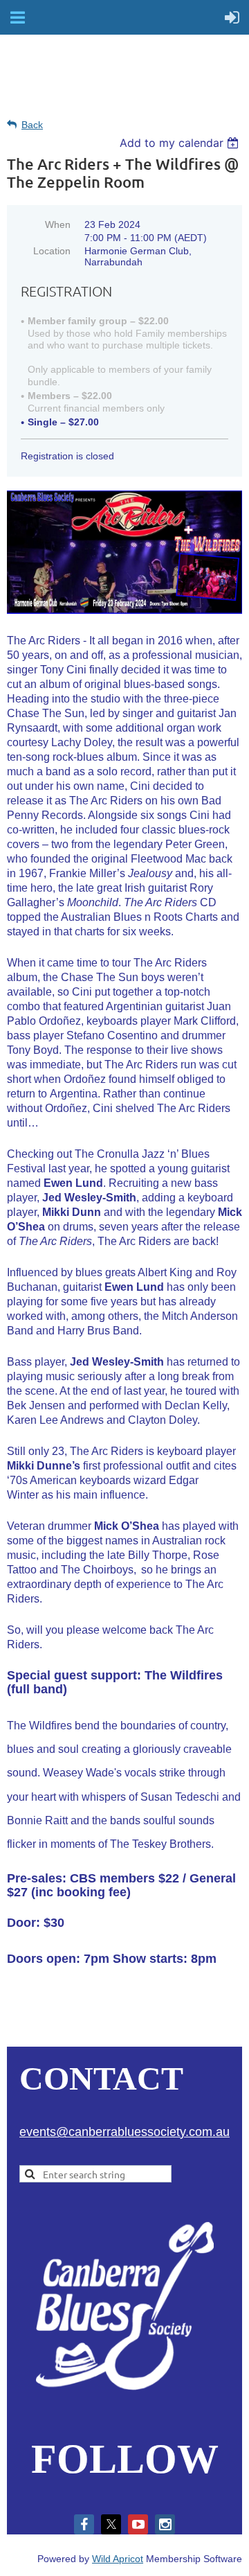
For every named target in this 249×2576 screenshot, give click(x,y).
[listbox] (181, 143)
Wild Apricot (118, 2559)
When (58, 224)
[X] (111, 2524)
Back (32, 125)
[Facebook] (84, 2524)
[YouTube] (138, 2524)
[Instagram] (165, 2524)
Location (52, 251)
